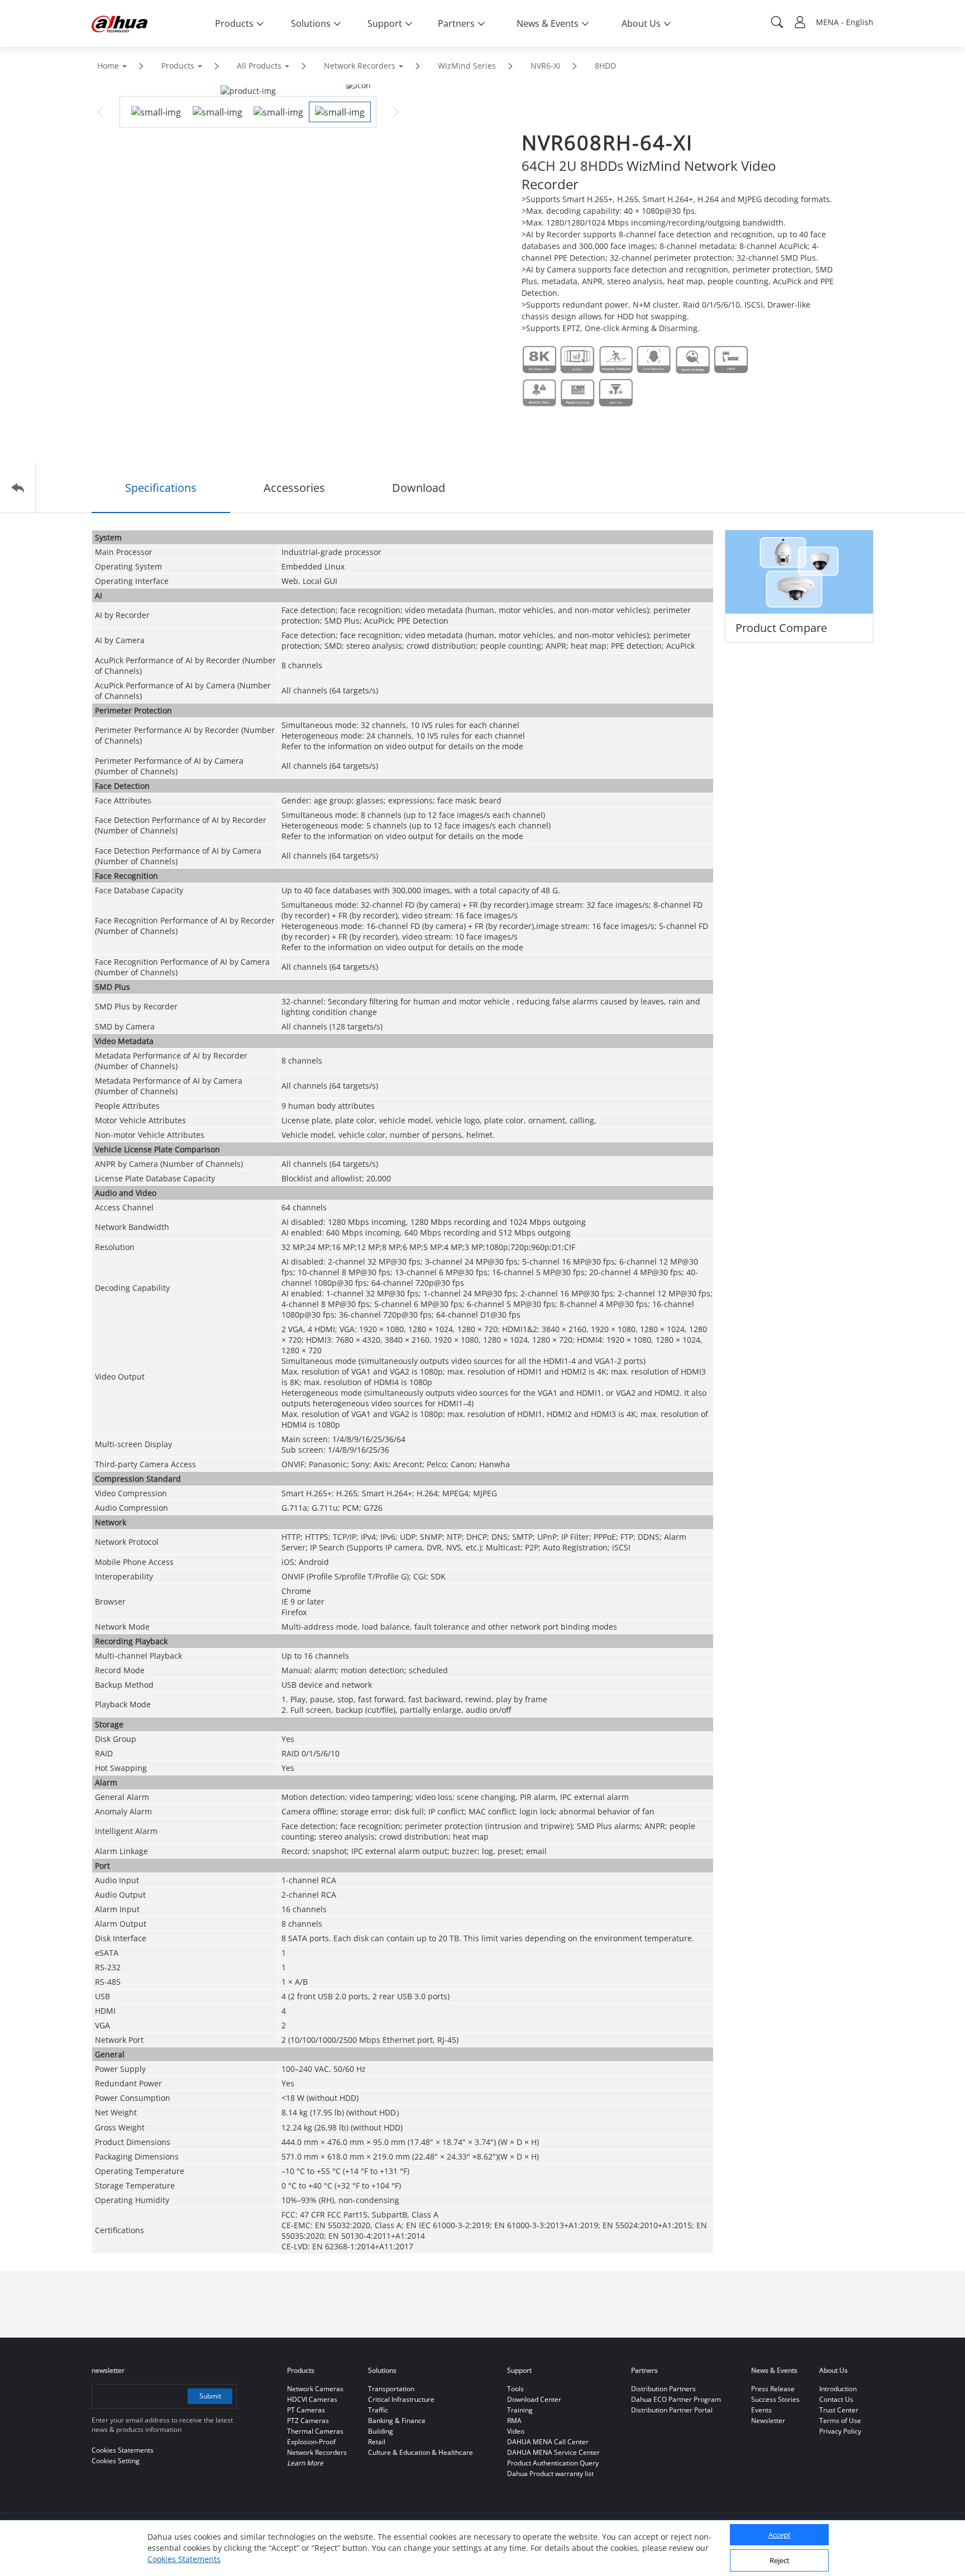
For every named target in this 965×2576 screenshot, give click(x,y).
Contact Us (836, 2399)
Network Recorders (360, 66)
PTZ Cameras (308, 2421)
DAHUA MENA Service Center (553, 2452)
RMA (514, 2421)
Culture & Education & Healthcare (421, 2452)
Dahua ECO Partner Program (676, 2399)
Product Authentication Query (553, 2463)
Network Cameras (315, 2389)
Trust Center (839, 2410)
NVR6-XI (545, 66)
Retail (377, 2442)
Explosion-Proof (311, 2442)
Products (178, 66)
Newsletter (768, 2421)
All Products (259, 66)
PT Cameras (306, 2410)
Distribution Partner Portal (672, 2410)
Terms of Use (840, 2421)
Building (381, 2431)
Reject (780, 2561)
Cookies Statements (184, 2559)
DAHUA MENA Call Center (548, 2442)
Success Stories (775, 2399)
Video (516, 2431)
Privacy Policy (840, 2431)
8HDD (605, 66)
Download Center (534, 2399)
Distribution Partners (663, 2389)
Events (761, 2410)
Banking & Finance (397, 2421)
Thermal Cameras (315, 2431)
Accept (780, 2535)
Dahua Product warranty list (550, 2474)
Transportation (391, 2389)
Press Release (773, 2389)
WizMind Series (467, 66)
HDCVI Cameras (312, 2399)
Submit (210, 2396)
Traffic (378, 2410)
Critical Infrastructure (401, 2399)
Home (108, 66)
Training (520, 2410)
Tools (515, 2389)
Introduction (838, 2389)
